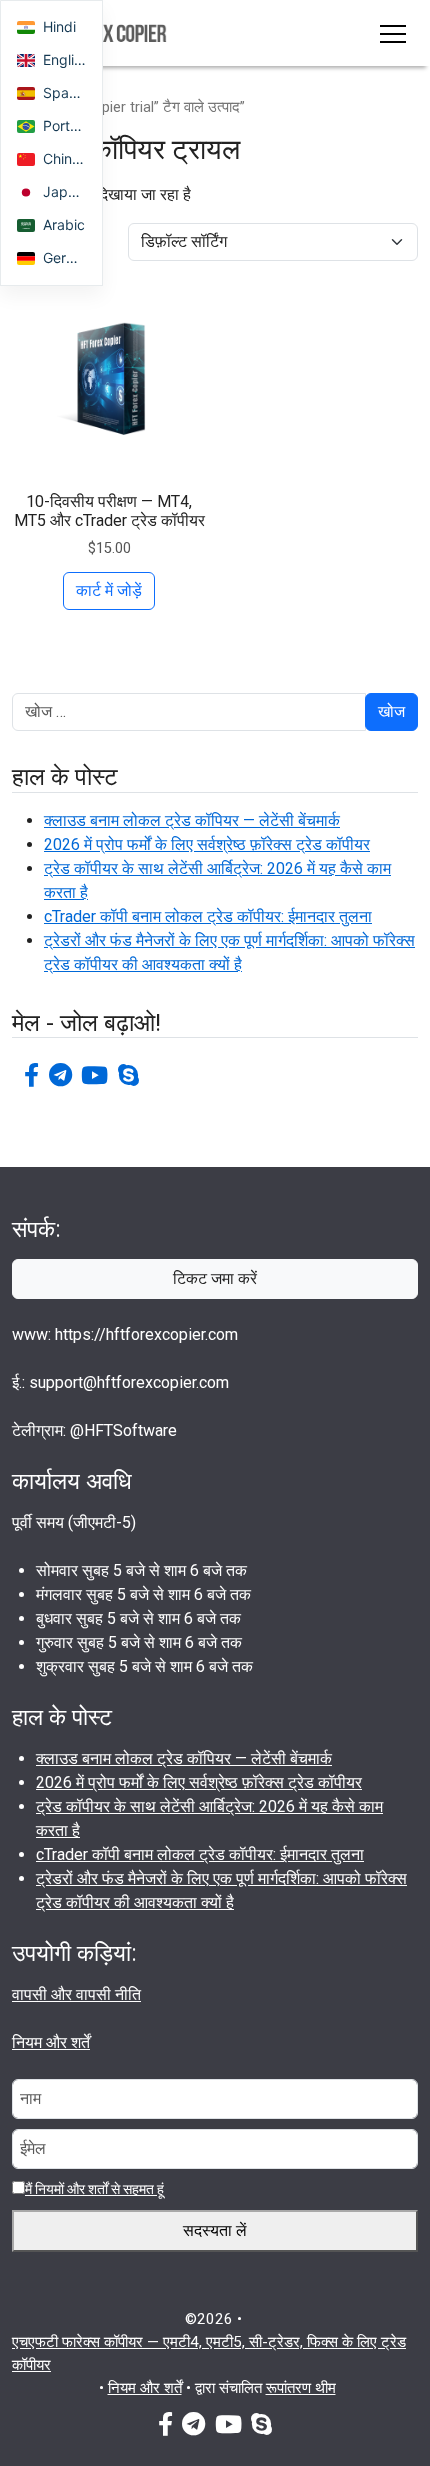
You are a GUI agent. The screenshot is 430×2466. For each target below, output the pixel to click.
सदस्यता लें (215, 2230)
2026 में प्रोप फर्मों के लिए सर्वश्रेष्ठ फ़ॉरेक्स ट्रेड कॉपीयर (207, 844)
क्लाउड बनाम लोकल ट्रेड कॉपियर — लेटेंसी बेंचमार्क (192, 820)
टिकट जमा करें (215, 1278)
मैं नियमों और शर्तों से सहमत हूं (94, 2189)
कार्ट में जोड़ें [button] (109, 590)
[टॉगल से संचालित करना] (393, 33)
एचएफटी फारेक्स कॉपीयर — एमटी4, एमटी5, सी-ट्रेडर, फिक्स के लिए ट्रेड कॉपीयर (209, 2353)
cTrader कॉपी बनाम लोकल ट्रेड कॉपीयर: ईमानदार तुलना (208, 916)
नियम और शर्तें (51, 2042)
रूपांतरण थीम (301, 2388)
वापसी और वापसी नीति (76, 1994)
